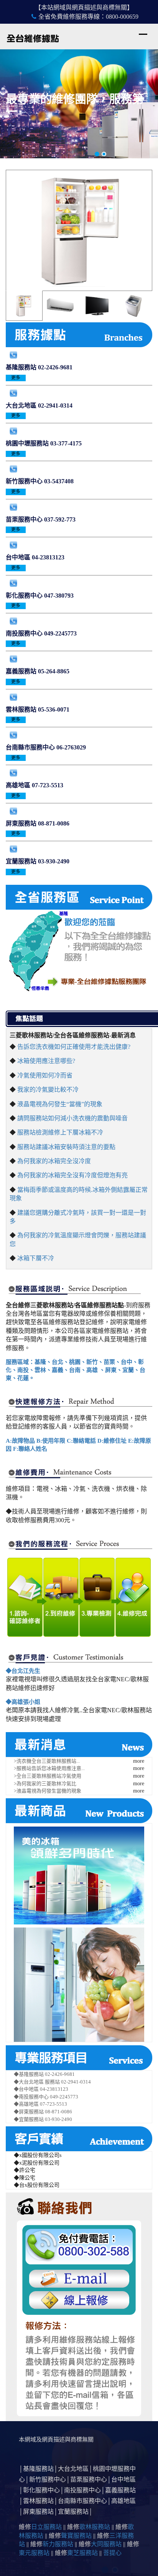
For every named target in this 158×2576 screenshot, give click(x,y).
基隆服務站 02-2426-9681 (39, 367)
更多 (16, 378)
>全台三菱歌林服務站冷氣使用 (48, 1776)
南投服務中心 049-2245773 (41, 633)
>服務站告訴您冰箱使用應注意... (49, 1768)
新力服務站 (58, 2544)
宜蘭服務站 (73, 2512)
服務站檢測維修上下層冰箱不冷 (60, 1132)
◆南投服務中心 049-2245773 (46, 2097)
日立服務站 (46, 2527)
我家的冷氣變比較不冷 (48, 1090)
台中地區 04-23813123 (35, 557)
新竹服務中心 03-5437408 (40, 481)
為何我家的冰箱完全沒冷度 (54, 1161)
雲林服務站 (38, 2501)
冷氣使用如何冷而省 (45, 1075)
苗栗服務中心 (89, 2479)
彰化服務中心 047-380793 (40, 596)
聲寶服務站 (76, 2536)
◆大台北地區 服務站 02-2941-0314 (52, 2082)
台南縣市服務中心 (82, 2501)
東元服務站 (34, 2553)
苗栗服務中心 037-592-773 (41, 519)
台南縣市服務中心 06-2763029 (46, 747)
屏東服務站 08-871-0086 (38, 823)
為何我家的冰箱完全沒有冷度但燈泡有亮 (72, 1175)
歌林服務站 (95, 2527)
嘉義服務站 (120, 2490)
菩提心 (112, 2553)
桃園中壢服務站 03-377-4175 (44, 443)
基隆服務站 (38, 2469)
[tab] (24, 306)
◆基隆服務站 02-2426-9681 (44, 2074)
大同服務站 (106, 2544)
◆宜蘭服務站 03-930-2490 (43, 2119)
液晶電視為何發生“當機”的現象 (60, 1104)
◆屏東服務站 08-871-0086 (43, 2112)
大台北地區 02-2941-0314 (39, 405)
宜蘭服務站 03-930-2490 (38, 861)
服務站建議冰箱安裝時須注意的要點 (66, 1147)
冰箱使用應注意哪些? (46, 1061)
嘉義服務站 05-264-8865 (38, 671)
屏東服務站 (38, 2512)
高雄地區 (123, 2501)
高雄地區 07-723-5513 (35, 785)
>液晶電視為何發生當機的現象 (48, 1791)
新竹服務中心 (48, 2479)
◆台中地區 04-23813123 (41, 2089)
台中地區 (123, 2479)
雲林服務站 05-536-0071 (38, 709)
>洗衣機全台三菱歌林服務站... (47, 1761)
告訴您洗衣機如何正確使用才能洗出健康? (74, 1047)
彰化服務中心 (41, 2490)
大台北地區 (73, 2469)
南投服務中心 (82, 2490)
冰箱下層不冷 (36, 1258)
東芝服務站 (82, 2553)
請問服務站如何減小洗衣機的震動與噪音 (72, 1118)
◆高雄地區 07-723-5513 (40, 2104)
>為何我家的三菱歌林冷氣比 (45, 1784)
